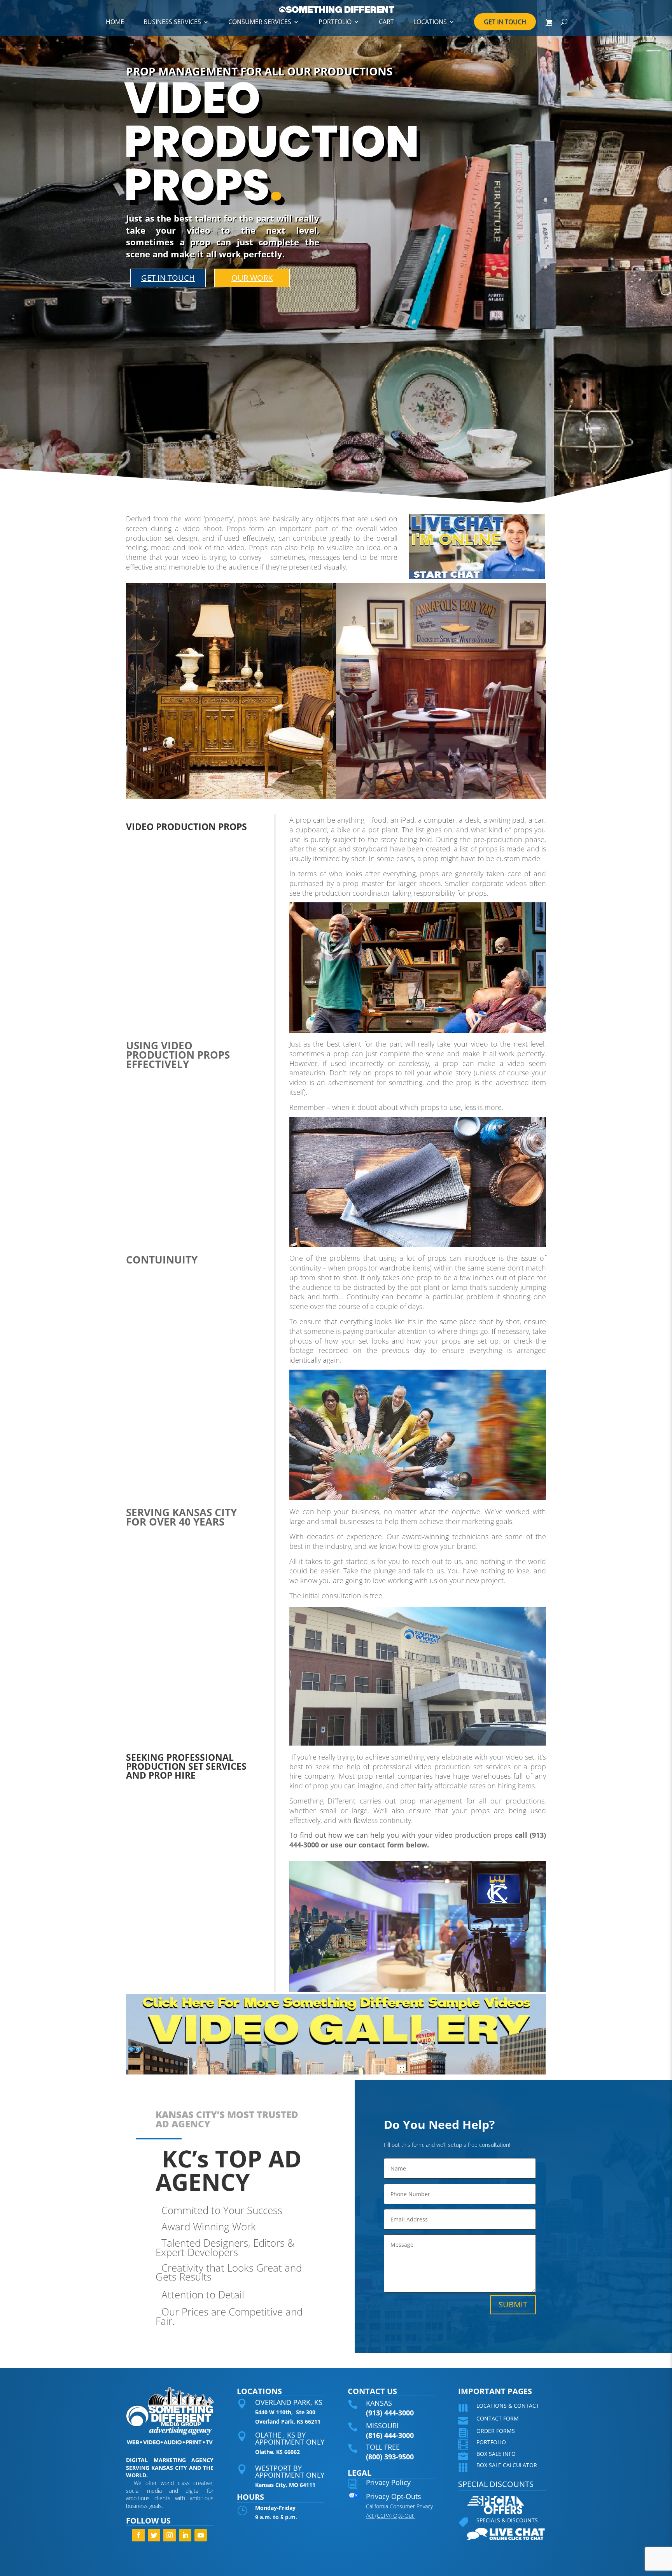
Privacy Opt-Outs (394, 2496)
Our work (252, 278)
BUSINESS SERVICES (172, 22)
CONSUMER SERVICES (260, 22)
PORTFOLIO (335, 22)
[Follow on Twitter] (154, 2535)
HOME (115, 22)
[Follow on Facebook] (138, 2535)
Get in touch (168, 278)
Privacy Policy (388, 2482)
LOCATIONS (430, 22)
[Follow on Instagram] (170, 2535)
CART (386, 22)
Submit (513, 2304)
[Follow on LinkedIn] (185, 2535)
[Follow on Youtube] (201, 2535)
